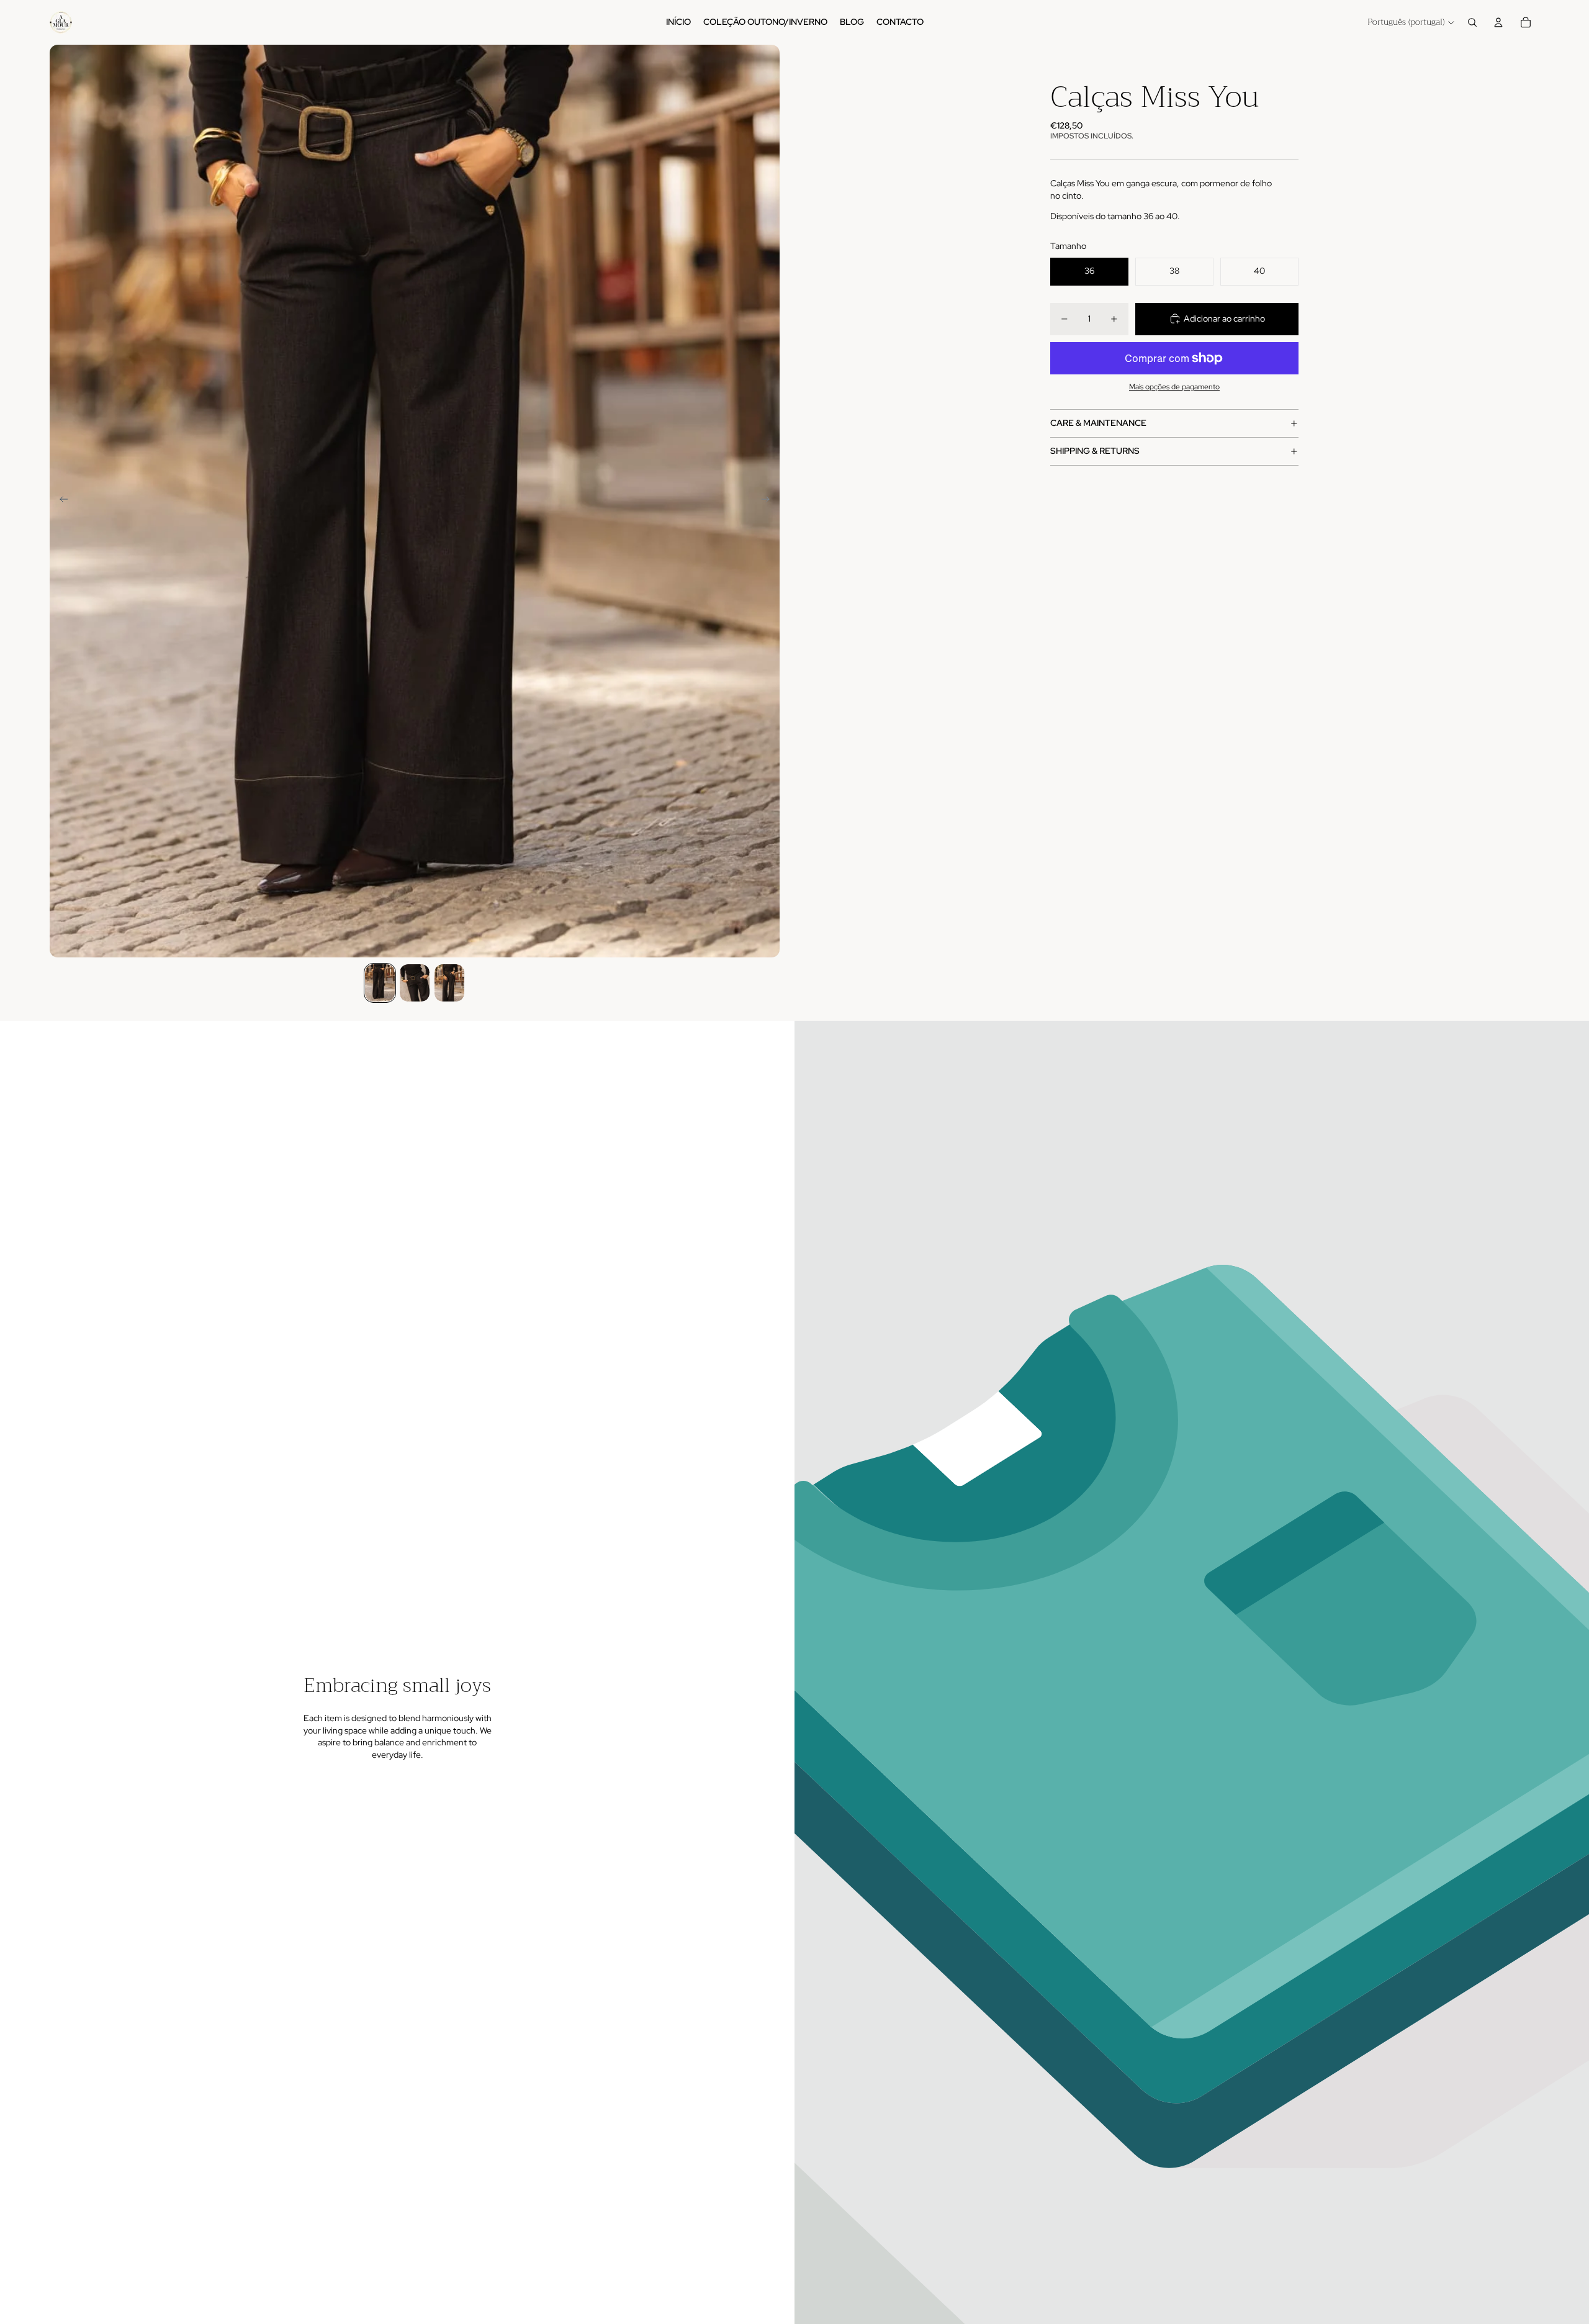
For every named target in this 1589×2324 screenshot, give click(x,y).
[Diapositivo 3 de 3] (449, 983)
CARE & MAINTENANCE (1098, 423)
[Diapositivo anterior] (60, 501)
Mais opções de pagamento (1174, 386)
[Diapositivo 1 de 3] (380, 983)
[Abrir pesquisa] (1472, 22)
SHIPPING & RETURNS (1095, 451)
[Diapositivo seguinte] (769, 501)
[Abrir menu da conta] (1498, 22)
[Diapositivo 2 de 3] (415, 983)
